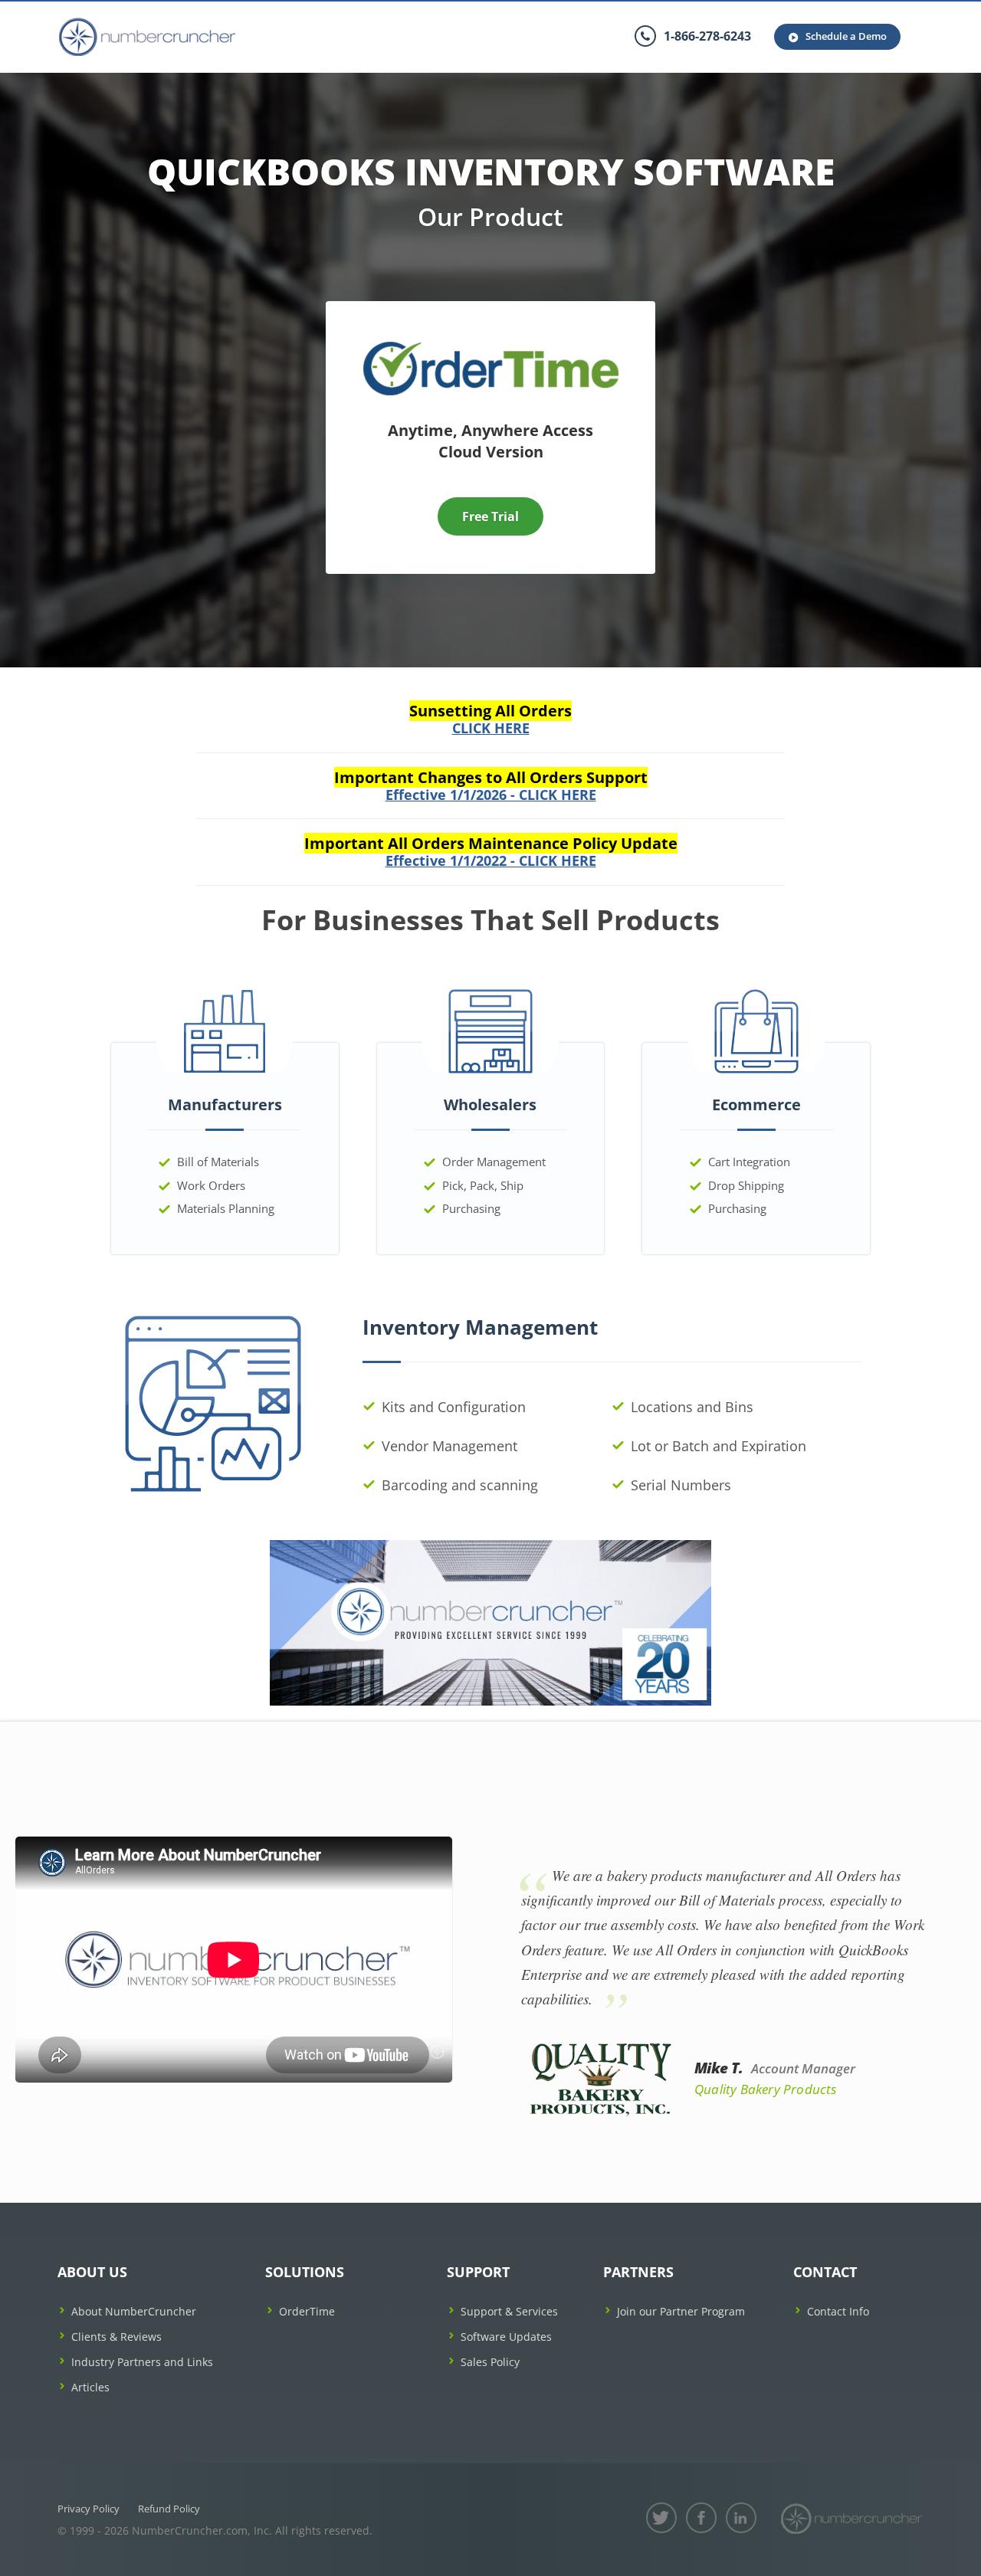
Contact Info (838, 2311)
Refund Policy (169, 2509)
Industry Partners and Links (142, 2362)
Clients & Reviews (116, 2337)
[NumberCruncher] (851, 2519)
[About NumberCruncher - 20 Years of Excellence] (490, 1621)
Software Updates (506, 2337)
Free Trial (490, 516)
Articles (90, 2387)
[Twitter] (661, 2518)
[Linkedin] (741, 2518)
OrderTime (307, 2311)
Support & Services (509, 2311)
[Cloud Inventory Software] (491, 347)
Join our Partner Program (681, 2311)
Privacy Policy (89, 2509)
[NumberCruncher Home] (147, 37)
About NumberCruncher (134, 2311)
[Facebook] (701, 2518)
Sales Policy (490, 2362)
